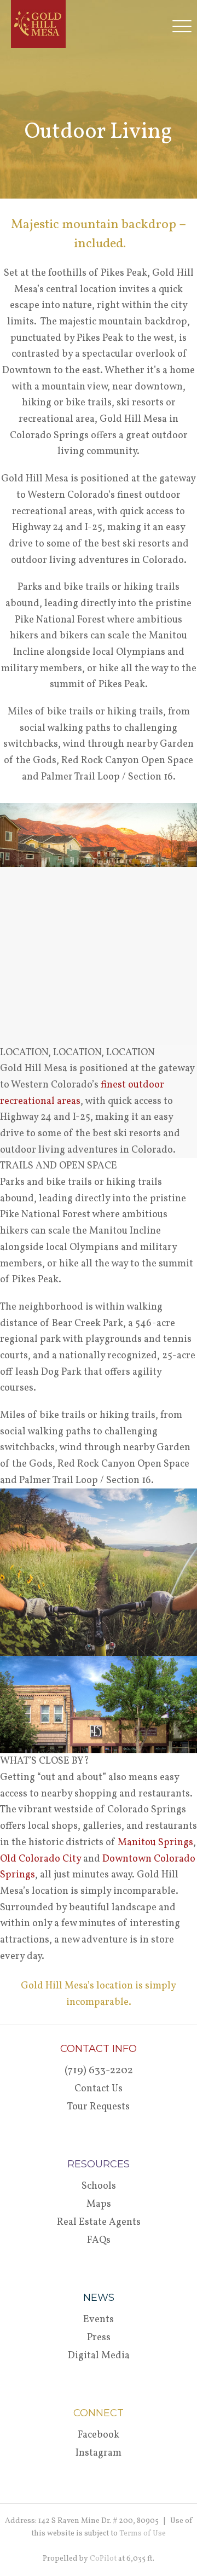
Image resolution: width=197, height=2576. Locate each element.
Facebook (99, 2435)
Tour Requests (99, 2107)
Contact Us (99, 2089)
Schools (99, 2186)
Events (99, 2320)
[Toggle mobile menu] (185, 26)
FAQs (99, 2240)
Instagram (99, 2453)
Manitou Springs (155, 1843)
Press (99, 2338)
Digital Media (99, 2356)
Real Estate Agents (99, 2222)
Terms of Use (143, 2534)
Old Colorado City (40, 1859)
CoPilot (103, 2559)
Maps (99, 2204)
